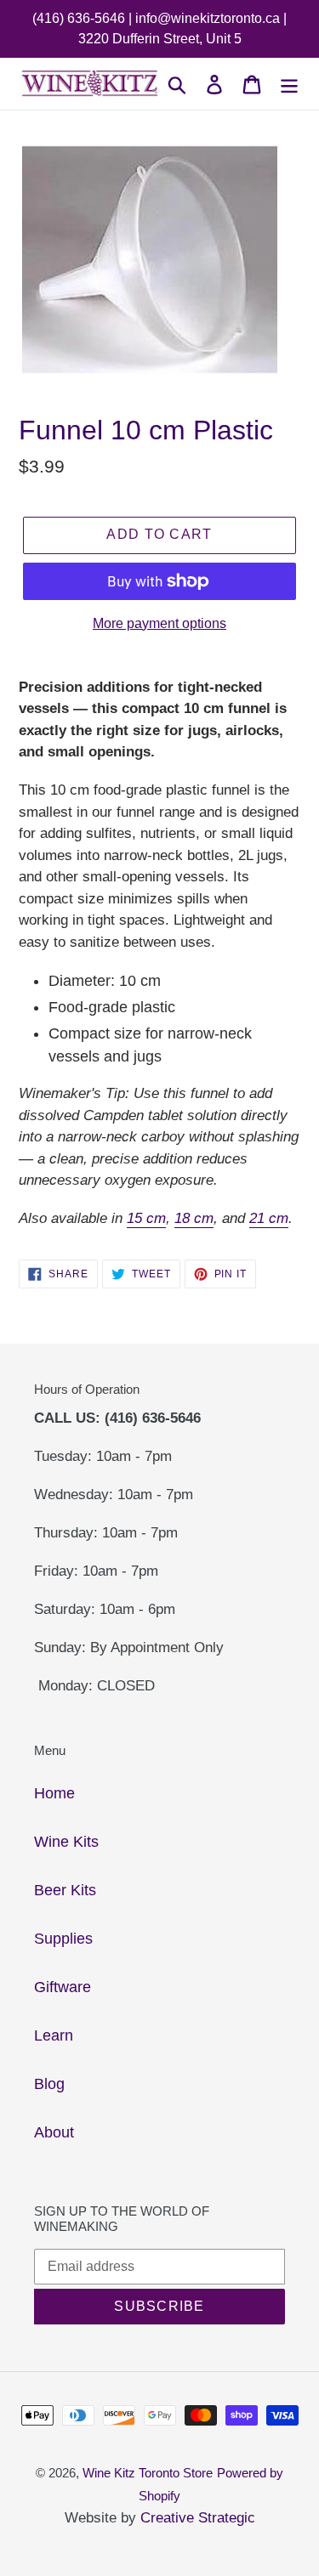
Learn (54, 2035)
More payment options (159, 623)
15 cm (146, 1218)
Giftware (63, 1987)
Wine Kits (66, 1842)
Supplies (63, 1939)
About (54, 2132)
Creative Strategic (198, 2518)
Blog (49, 2084)
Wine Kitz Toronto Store (148, 2473)
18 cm (194, 1218)
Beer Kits (65, 1890)
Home (54, 1793)
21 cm (269, 1218)
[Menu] (289, 84)
